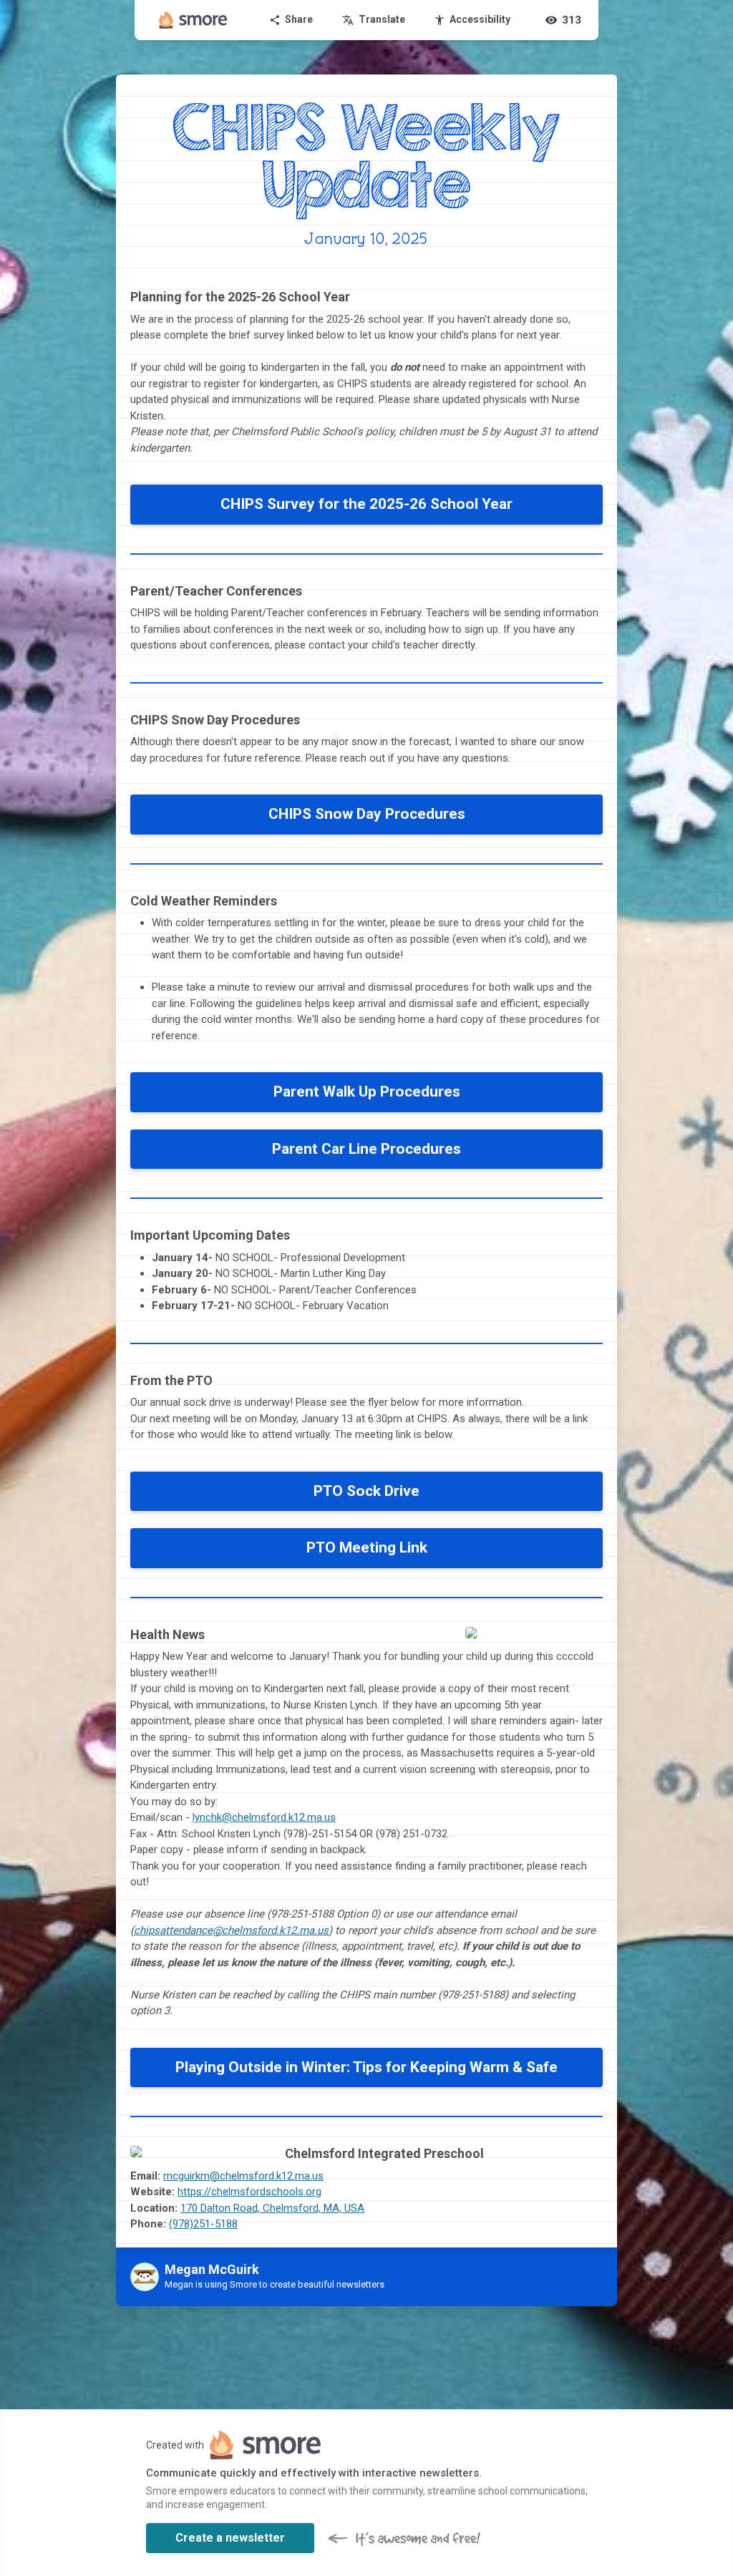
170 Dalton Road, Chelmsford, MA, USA (272, 2208)
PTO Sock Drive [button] (366, 1491)
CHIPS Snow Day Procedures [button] (367, 814)
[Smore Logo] (193, 20)
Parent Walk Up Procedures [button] (367, 1092)
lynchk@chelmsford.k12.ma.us (264, 1817)
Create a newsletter (230, 2538)
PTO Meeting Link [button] (367, 1547)
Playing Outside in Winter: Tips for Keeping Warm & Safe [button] (366, 2067)
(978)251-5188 (203, 2224)
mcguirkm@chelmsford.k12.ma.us (243, 2176)
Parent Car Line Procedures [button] (366, 1149)
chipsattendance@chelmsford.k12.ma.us (231, 1930)
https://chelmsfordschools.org (249, 2192)
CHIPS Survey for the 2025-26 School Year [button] (366, 504)
